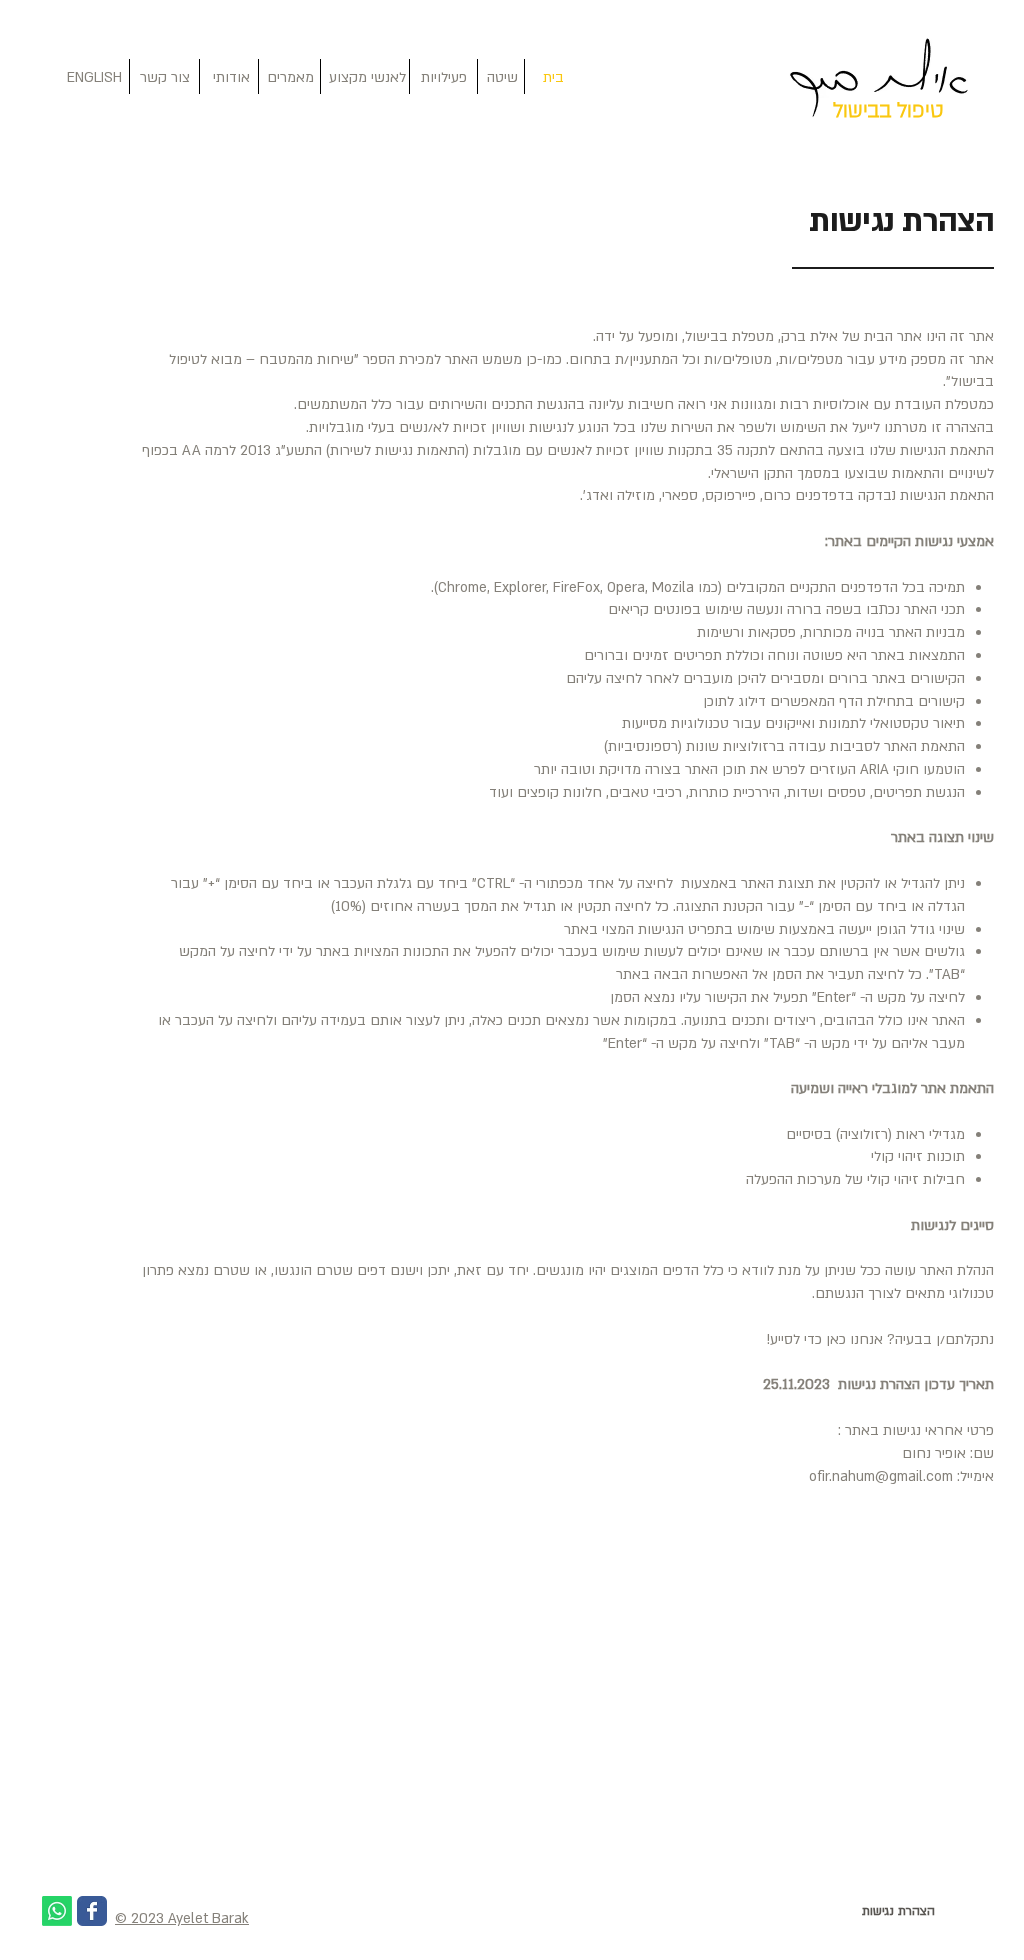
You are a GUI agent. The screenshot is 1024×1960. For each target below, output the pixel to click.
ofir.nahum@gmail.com (881, 1476)
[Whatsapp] (57, 1911)
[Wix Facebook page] (92, 1911)
